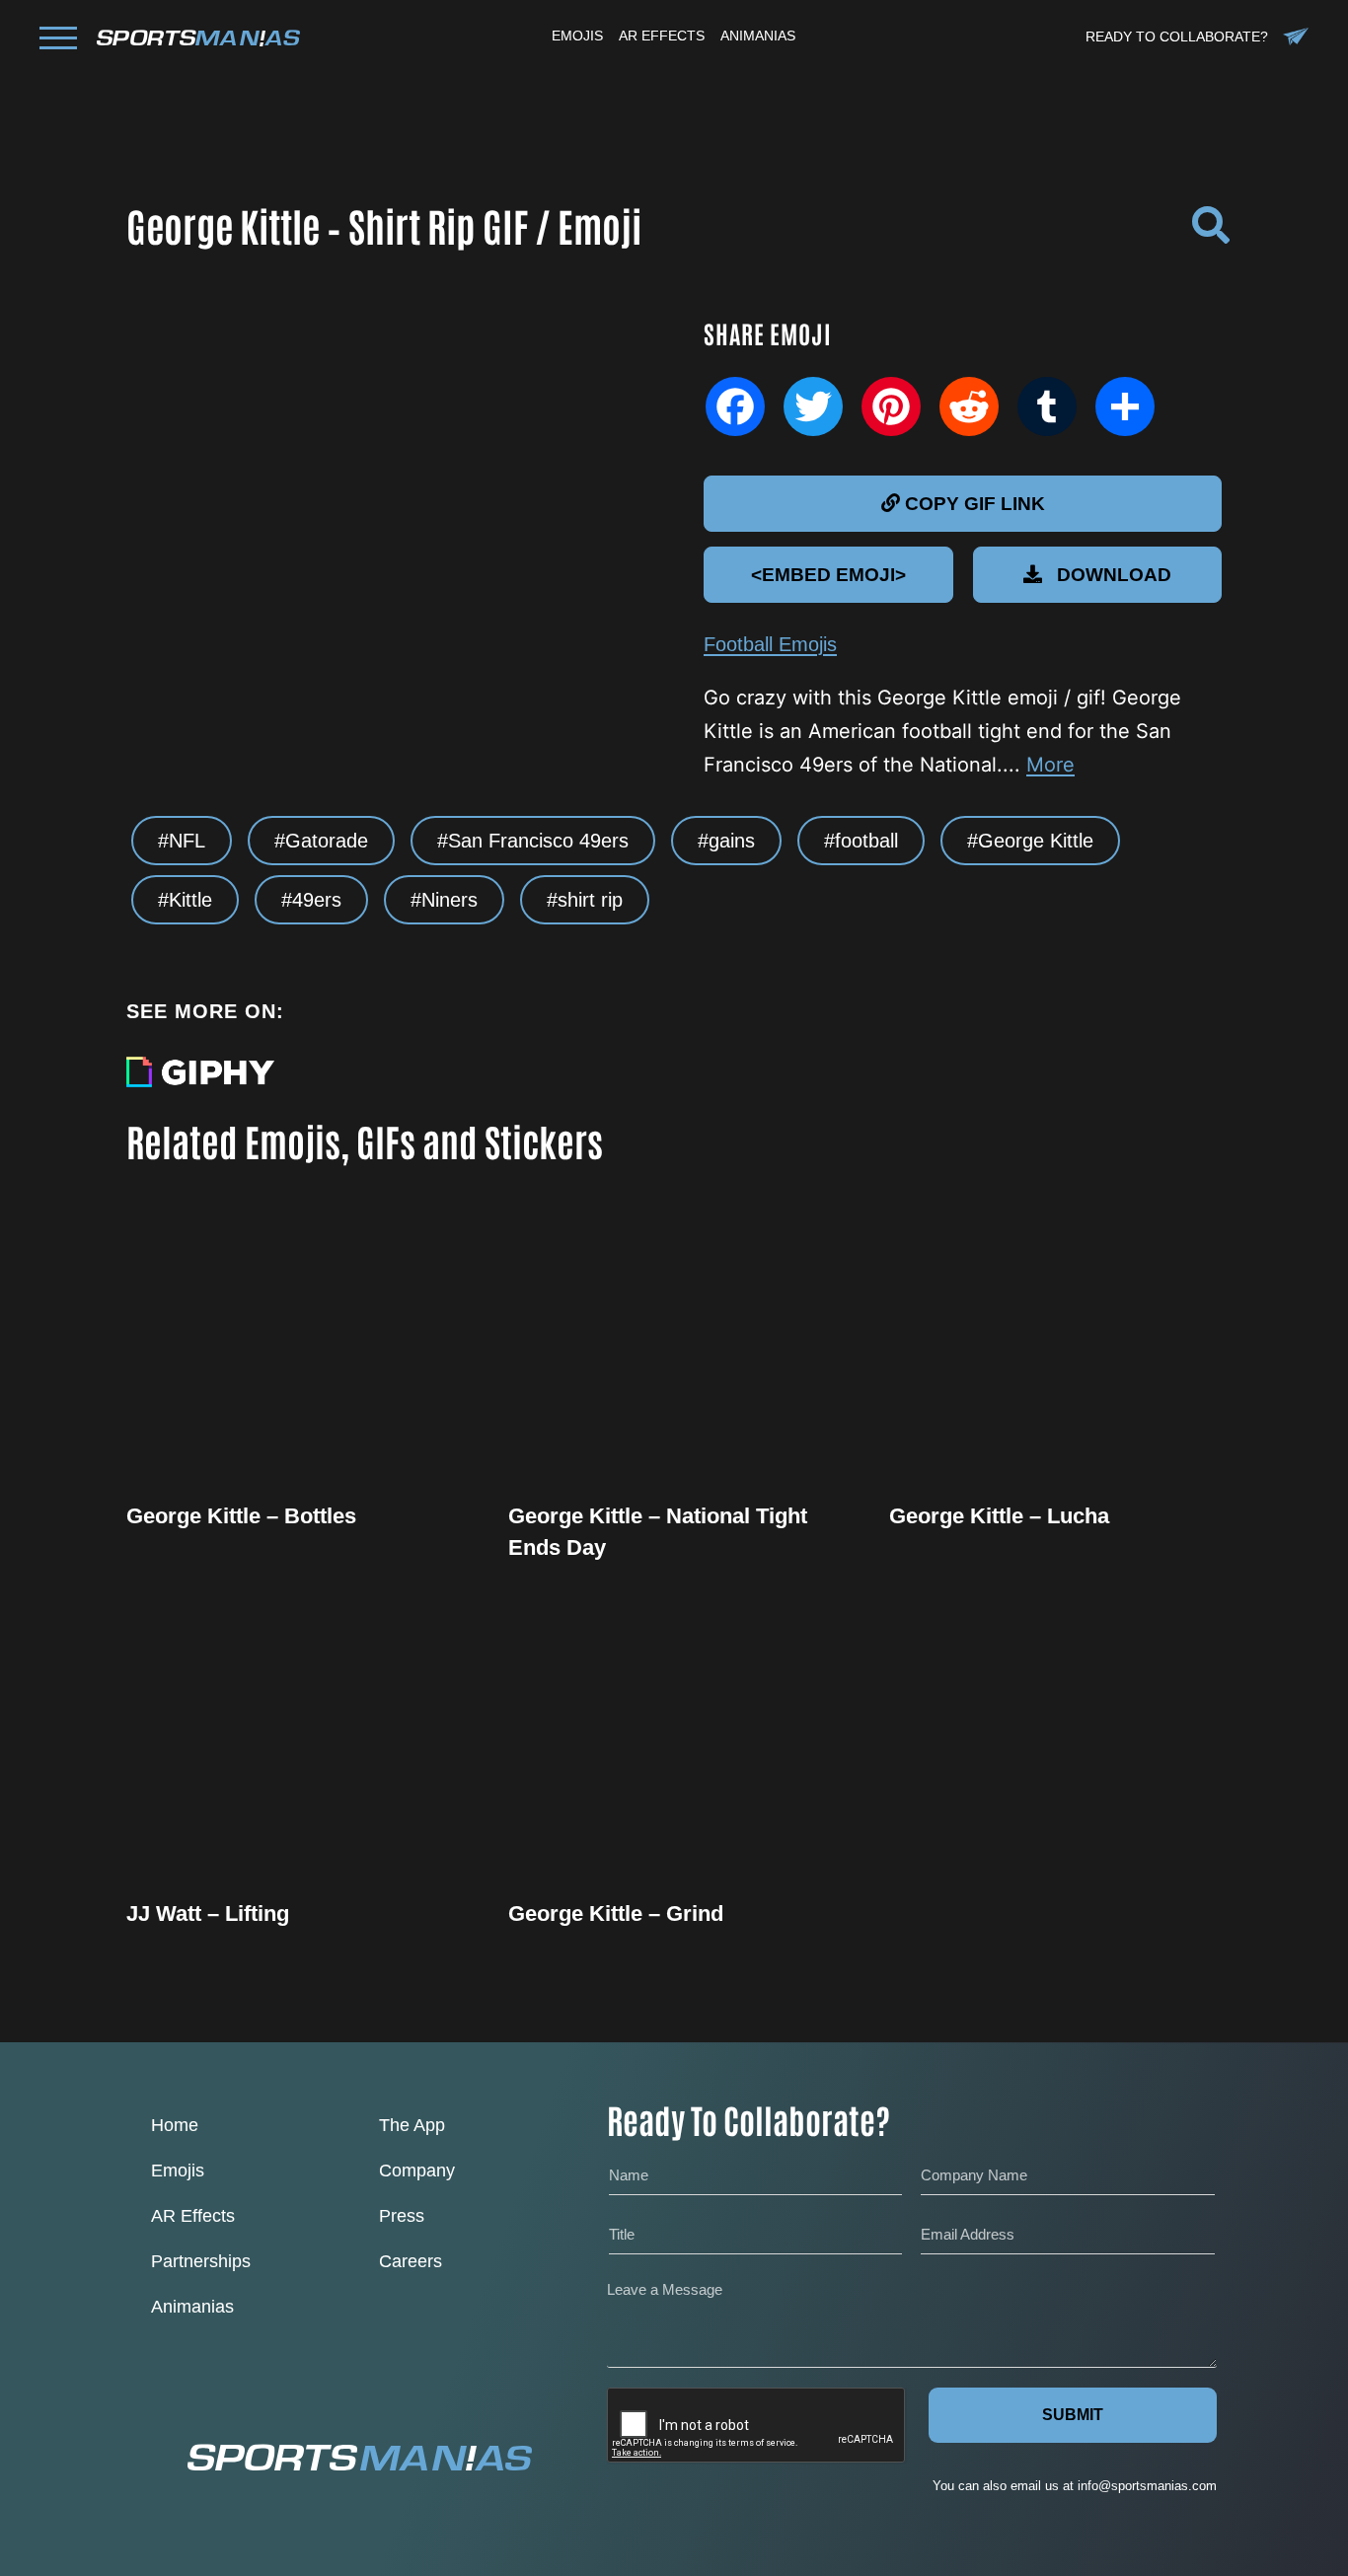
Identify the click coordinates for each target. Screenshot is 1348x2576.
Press (402, 2216)
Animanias (192, 2307)
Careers (411, 2261)
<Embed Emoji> (828, 575)
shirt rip (590, 900)
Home (175, 2125)
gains (732, 841)
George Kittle (1036, 841)
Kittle (190, 900)
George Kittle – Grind (616, 1914)
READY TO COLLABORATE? (1177, 37)
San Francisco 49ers (538, 841)
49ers (317, 900)
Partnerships (201, 2261)
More (1050, 765)
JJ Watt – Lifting (208, 1914)
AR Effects (193, 2216)
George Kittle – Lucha (999, 1516)
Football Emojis (770, 644)
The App (412, 2125)
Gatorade (327, 841)
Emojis (178, 2171)
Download (1114, 575)
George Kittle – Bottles (241, 1516)
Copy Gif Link (302, 1404)
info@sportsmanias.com (1147, 2486)
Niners (449, 900)
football (866, 841)
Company (417, 2171)
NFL (187, 841)
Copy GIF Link (975, 504)
